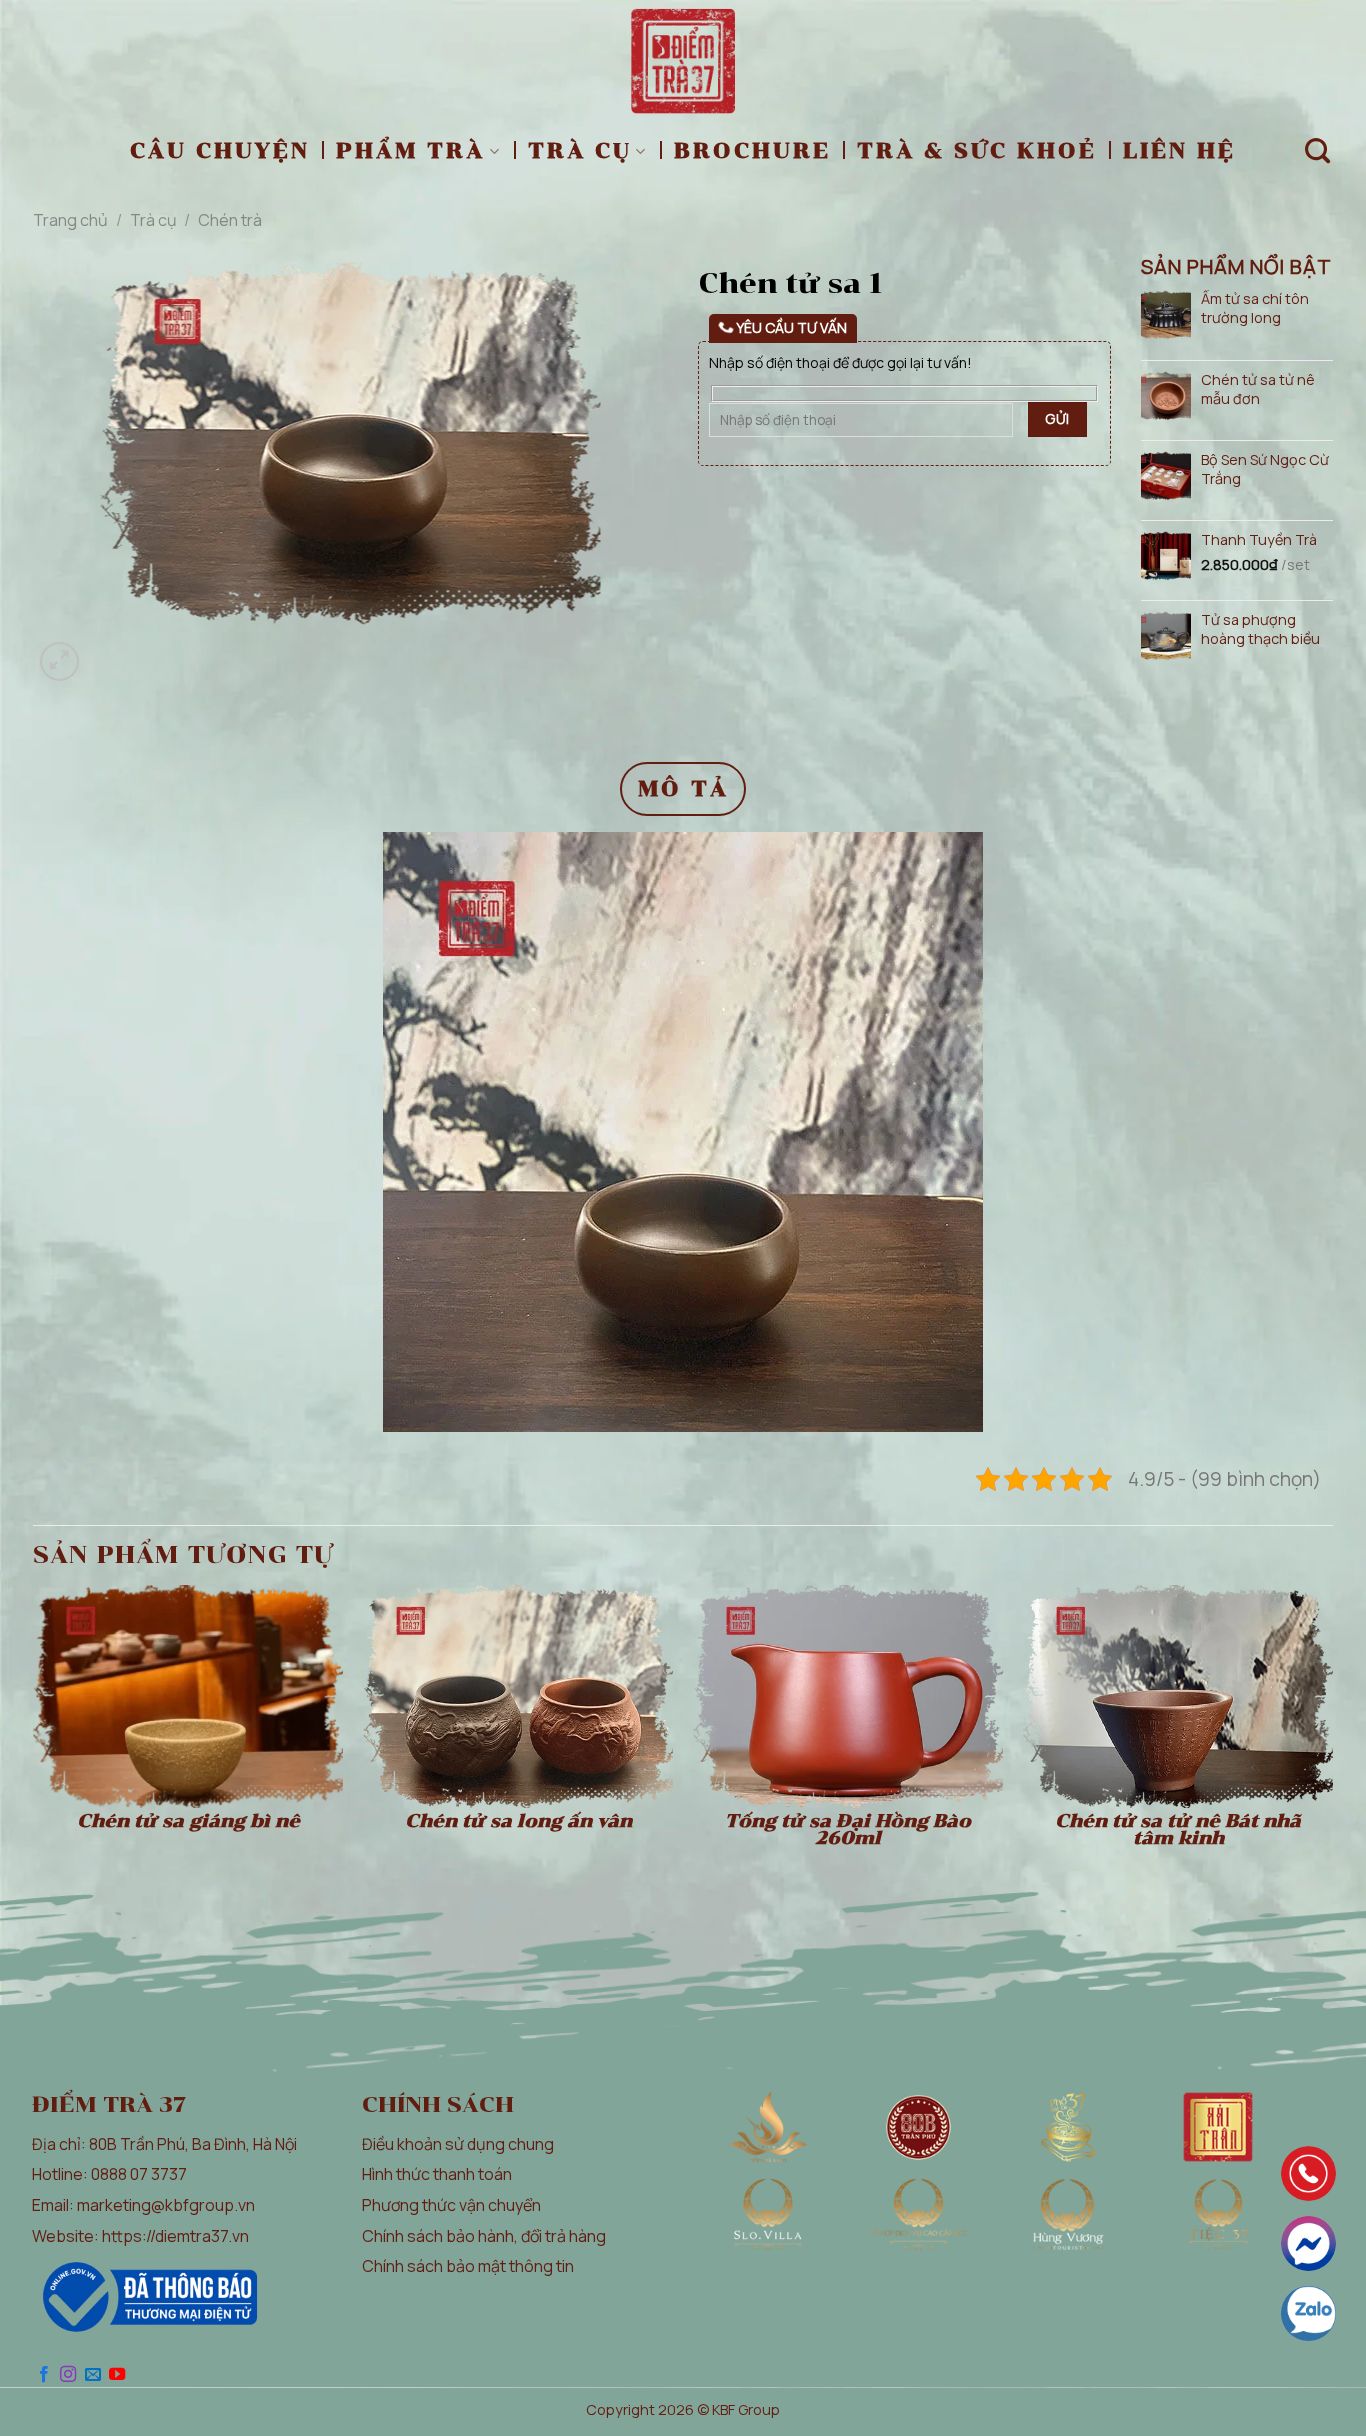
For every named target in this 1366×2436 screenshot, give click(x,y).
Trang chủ (70, 220)
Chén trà (230, 220)
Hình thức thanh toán (437, 2174)
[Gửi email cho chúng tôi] (93, 2375)
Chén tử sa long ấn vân (518, 1821)
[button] (59, 661)
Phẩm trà (410, 150)
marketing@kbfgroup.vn (166, 2205)
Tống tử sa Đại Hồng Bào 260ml (848, 1830)
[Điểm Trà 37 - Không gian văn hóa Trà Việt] (683, 61)
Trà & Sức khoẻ (977, 150)
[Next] (107, 650)
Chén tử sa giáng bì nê (188, 1821)
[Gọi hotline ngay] (1308, 2173)
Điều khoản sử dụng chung (458, 2144)
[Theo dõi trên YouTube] (117, 2375)
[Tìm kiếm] (1319, 151)
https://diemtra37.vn (175, 2236)
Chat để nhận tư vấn (1308, 2243)
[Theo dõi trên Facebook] (44, 2375)
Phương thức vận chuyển (451, 2205)
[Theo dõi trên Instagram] (68, 2375)
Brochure (752, 150)
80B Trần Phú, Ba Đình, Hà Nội (193, 2144)
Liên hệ (1179, 150)
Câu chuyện (220, 150)
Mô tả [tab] (683, 788)
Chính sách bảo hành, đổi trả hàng (484, 2236)
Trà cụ (580, 150)
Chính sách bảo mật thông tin (468, 2266)
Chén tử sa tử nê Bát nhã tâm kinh (1178, 1830)
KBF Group (746, 2409)
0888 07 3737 (139, 2174)
